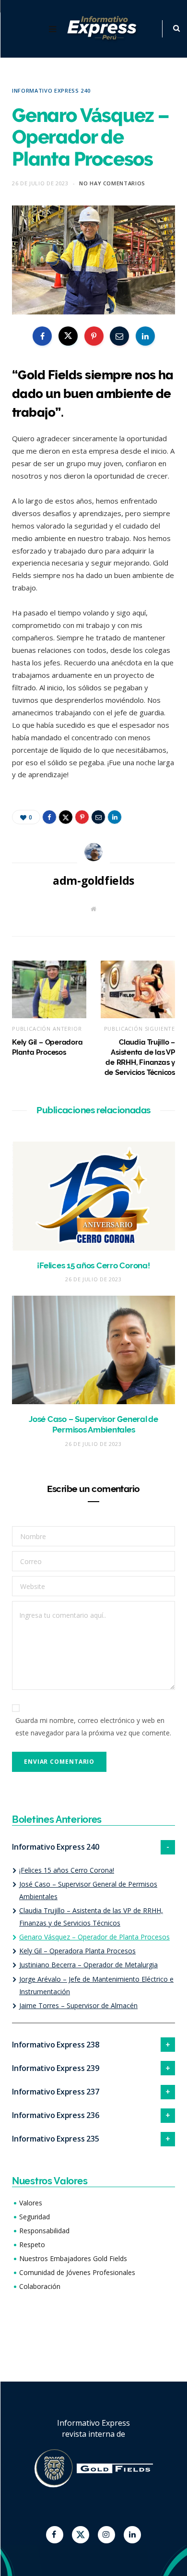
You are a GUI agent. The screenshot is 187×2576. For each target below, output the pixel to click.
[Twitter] (81, 2535)
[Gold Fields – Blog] (103, 29)
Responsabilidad (44, 2231)
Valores (31, 2203)
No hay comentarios (112, 183)
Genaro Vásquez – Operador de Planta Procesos (94, 1937)
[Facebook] (55, 2535)
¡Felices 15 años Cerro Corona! (93, 1265)
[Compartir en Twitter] (68, 336)
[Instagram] (106, 2535)
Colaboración (40, 2286)
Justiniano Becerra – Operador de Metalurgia (88, 1965)
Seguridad (35, 2217)
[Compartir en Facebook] (42, 336)
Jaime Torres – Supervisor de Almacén (78, 2005)
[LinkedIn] (145, 336)
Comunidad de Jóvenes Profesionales (77, 2272)
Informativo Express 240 (51, 90)
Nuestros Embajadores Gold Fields (73, 2258)
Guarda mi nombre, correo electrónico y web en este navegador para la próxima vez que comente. (93, 1727)
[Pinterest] (94, 336)
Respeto (32, 2245)
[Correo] (119, 336)
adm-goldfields (93, 880)
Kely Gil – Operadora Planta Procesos (77, 1951)
